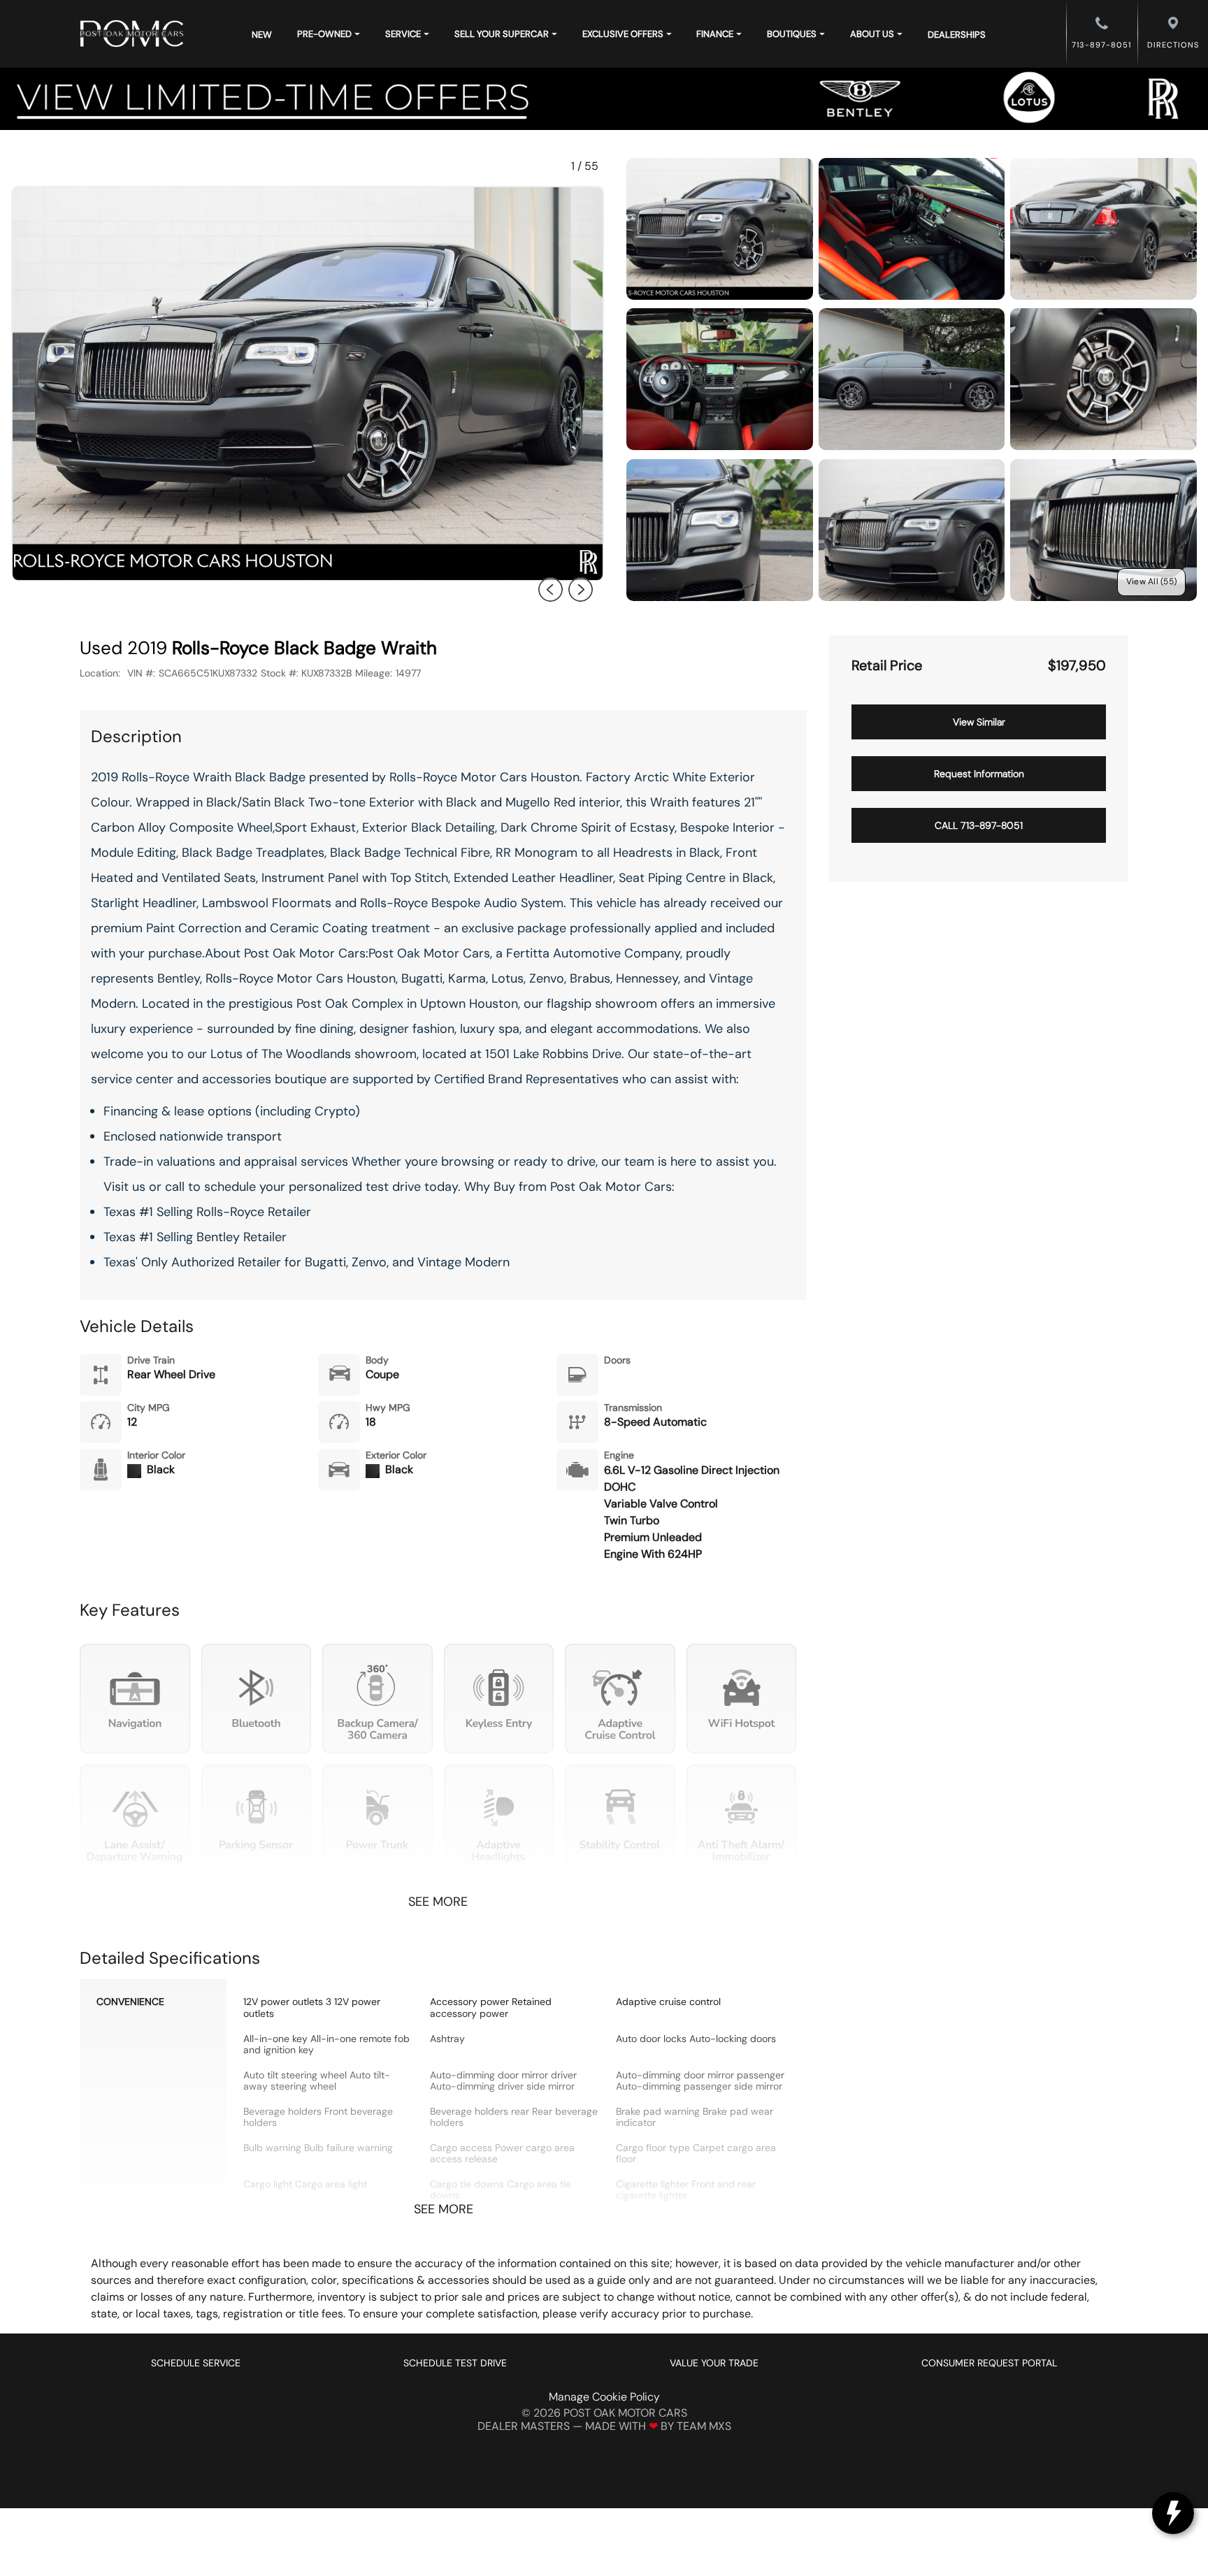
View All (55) (1151, 581)
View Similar (979, 722)
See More (438, 1902)
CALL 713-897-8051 (979, 825)
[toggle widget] (1173, 2513)
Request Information (979, 774)
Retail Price (887, 666)
